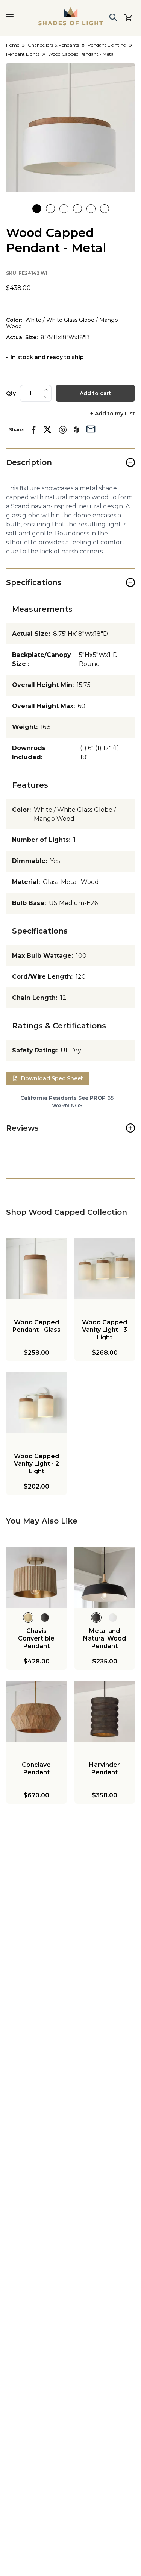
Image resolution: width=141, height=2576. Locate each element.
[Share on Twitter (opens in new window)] (47, 429)
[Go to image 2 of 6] (50, 209)
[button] (70, 128)
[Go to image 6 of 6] (105, 209)
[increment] (46, 390)
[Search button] (113, 17)
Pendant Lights (23, 54)
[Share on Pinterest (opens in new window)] (63, 430)
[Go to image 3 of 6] (64, 209)
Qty (11, 393)
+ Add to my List (113, 414)
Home (13, 45)
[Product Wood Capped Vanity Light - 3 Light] (105, 1269)
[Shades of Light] (71, 16)
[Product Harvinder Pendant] (105, 1712)
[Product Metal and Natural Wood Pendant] (105, 1577)
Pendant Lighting (107, 45)
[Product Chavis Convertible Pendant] (36, 1577)
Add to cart (96, 393)
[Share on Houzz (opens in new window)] (77, 430)
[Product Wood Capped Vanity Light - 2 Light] (36, 1403)
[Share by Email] (91, 428)
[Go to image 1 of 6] (37, 209)
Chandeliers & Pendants (53, 45)
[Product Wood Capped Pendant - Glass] (36, 1269)
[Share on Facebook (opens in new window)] (34, 430)
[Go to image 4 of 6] (77, 209)
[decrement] (46, 397)
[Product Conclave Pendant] (36, 1712)
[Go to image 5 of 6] (91, 209)
